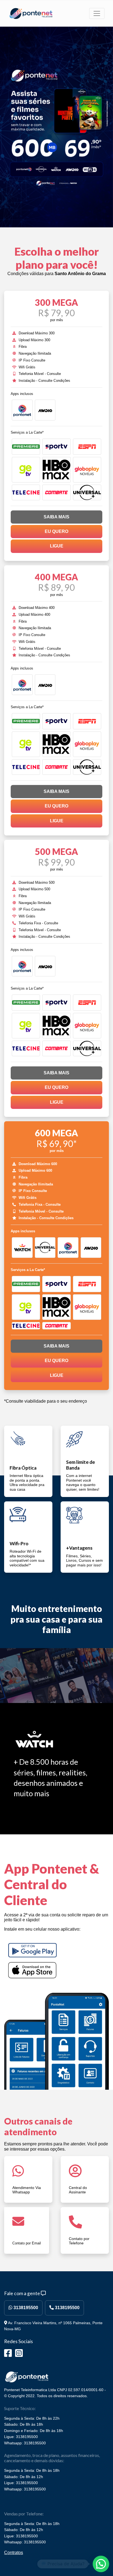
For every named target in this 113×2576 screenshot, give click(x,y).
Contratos (14, 2553)
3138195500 (25, 2308)
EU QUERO (56, 531)
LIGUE (57, 546)
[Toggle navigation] (97, 13)
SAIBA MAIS (56, 517)
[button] (101, 2564)
